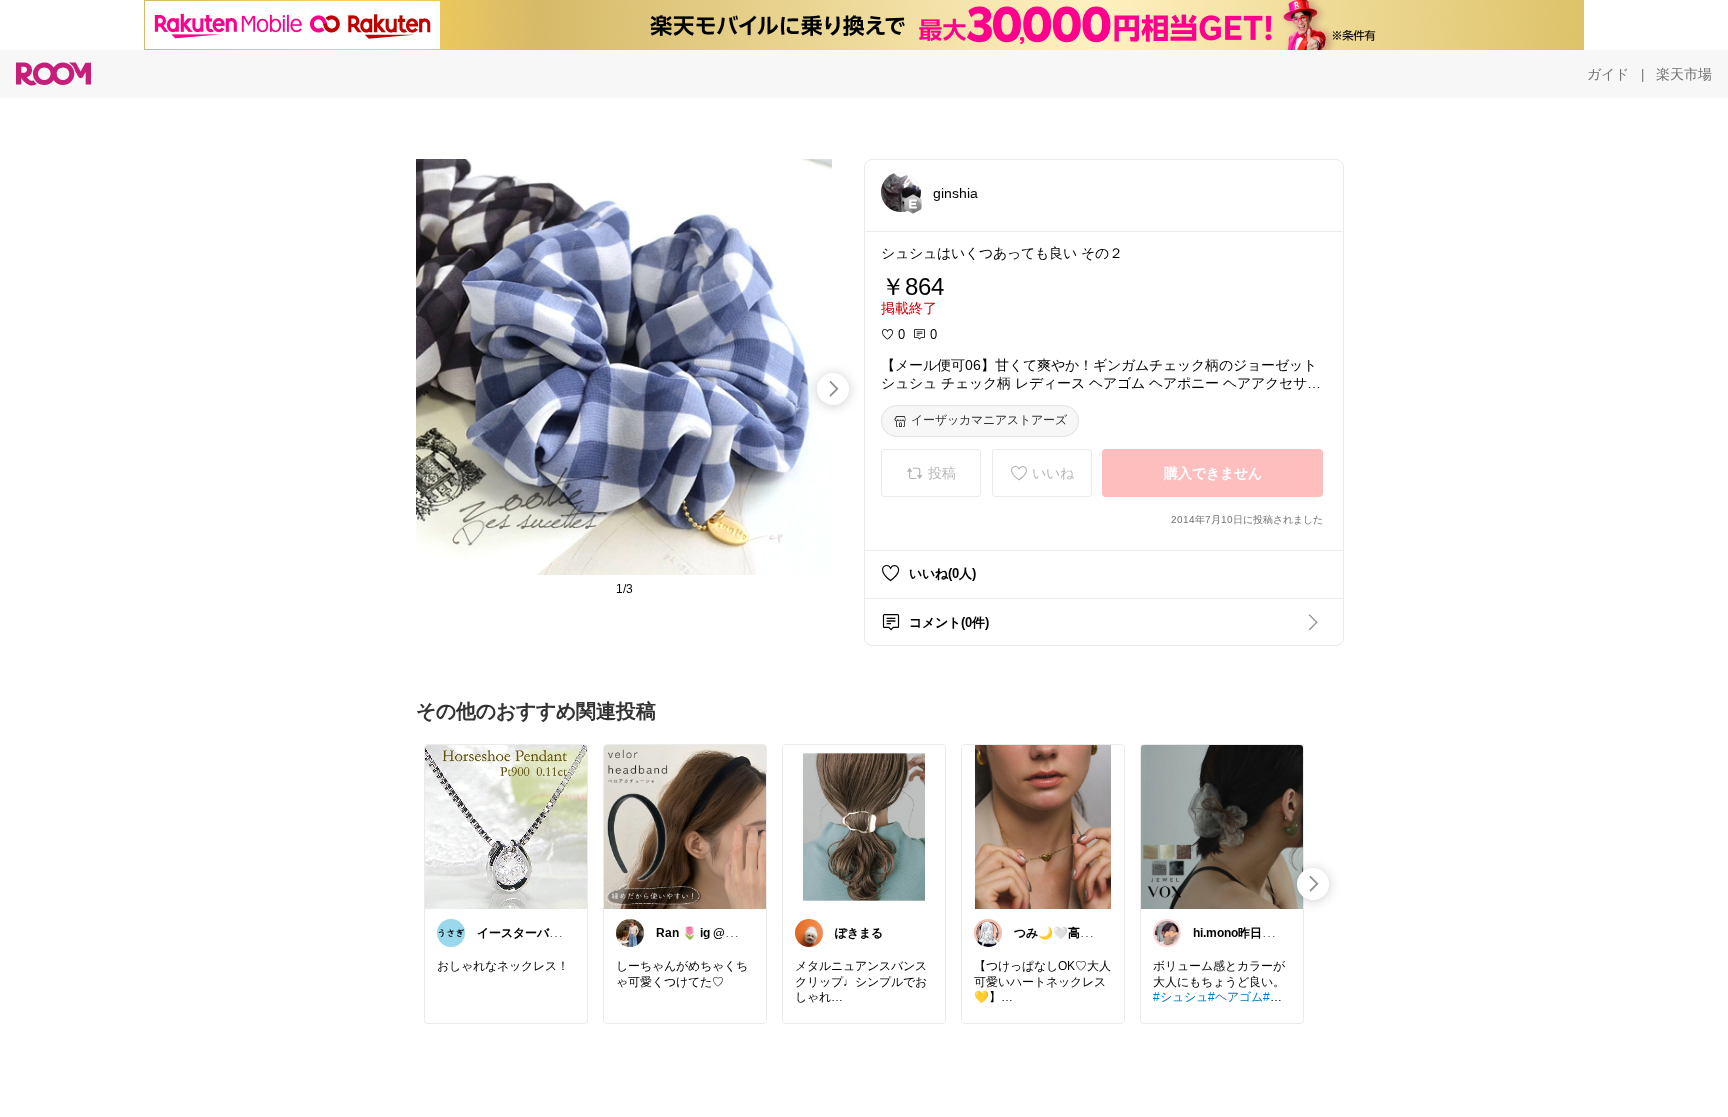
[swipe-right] (833, 389)
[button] (901, 192)
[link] (506, 826)
